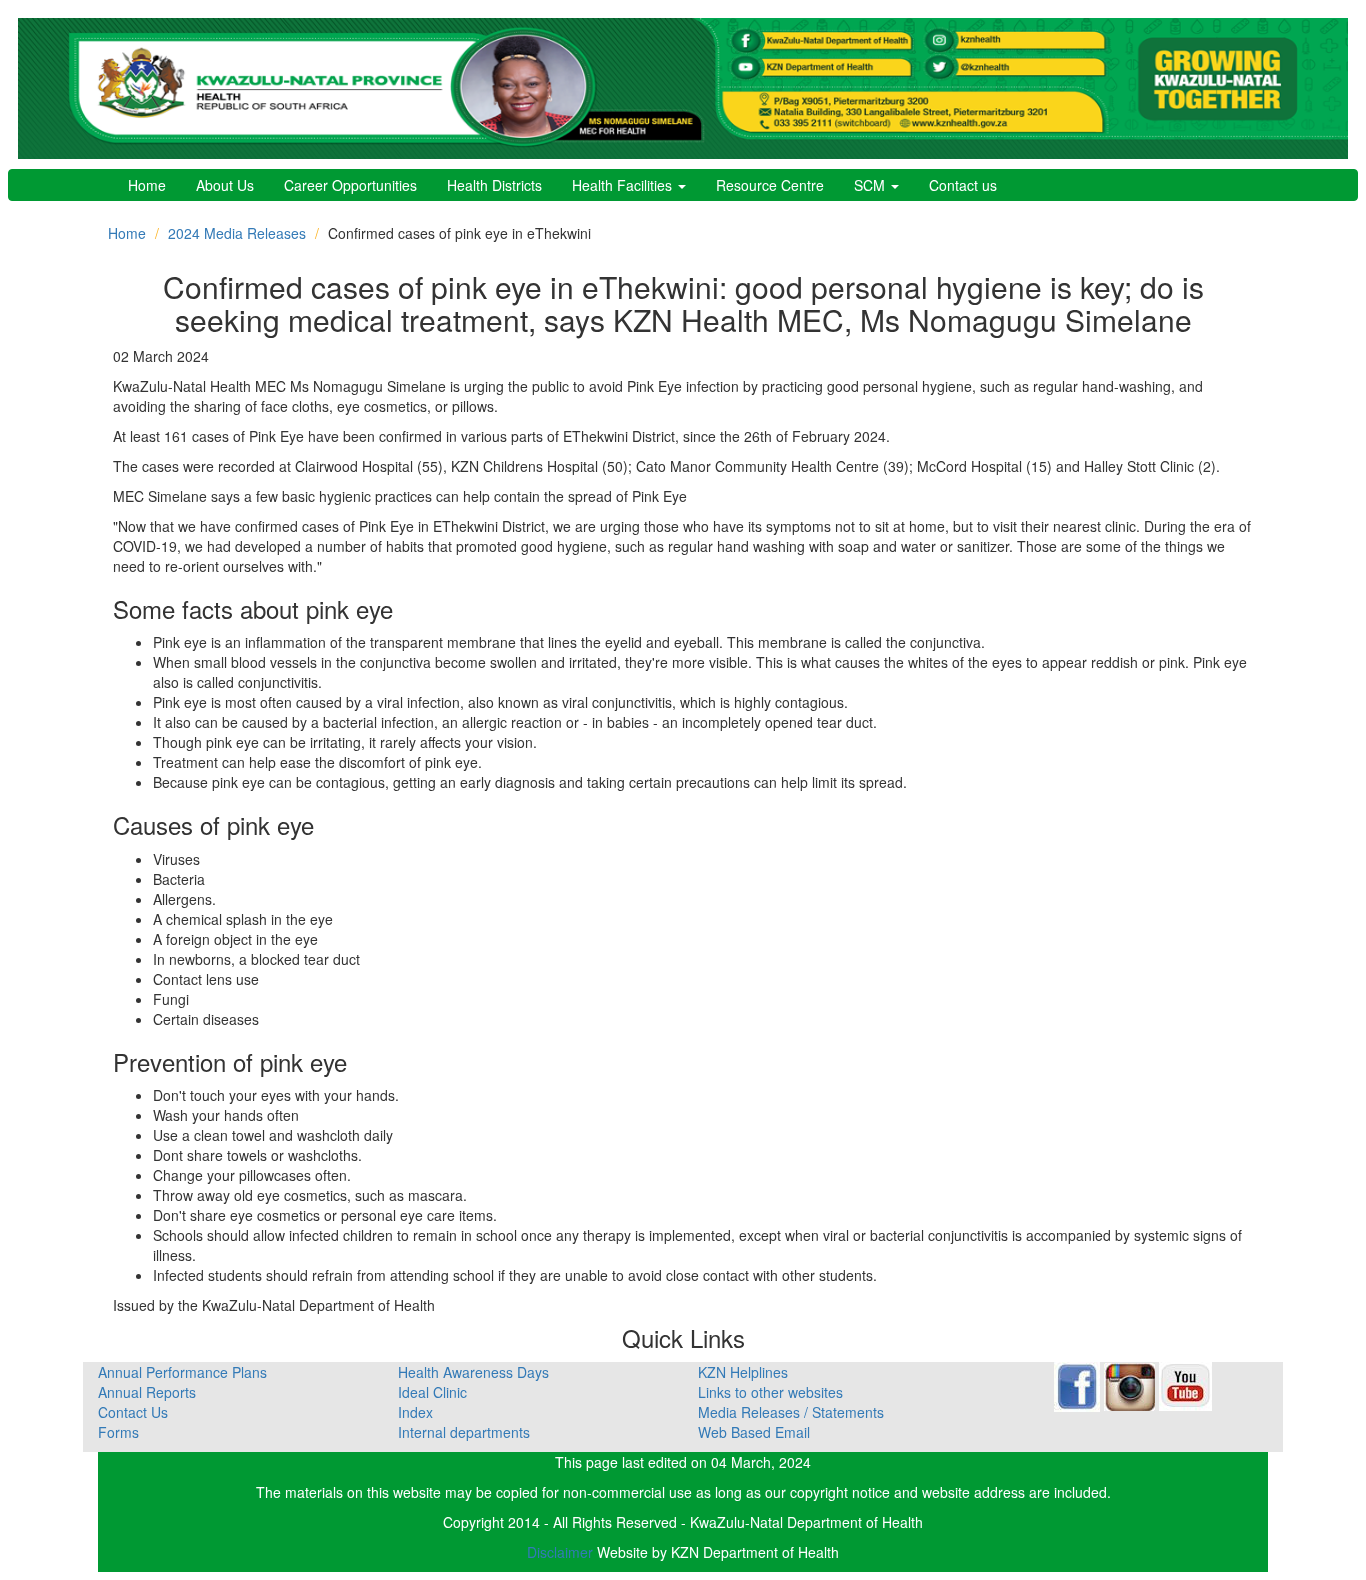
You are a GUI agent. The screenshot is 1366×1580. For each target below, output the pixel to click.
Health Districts (494, 185)
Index (415, 1412)
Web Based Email (754, 1432)
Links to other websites (770, 1392)
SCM (871, 185)
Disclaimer (562, 1552)
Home (147, 185)
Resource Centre (770, 185)
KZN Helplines (743, 1372)
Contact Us (133, 1412)
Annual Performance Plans (182, 1372)
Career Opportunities (350, 185)
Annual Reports (147, 1392)
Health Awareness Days (473, 1372)
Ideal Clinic (432, 1392)
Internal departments (464, 1432)
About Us (225, 185)
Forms (118, 1432)
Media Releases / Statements (791, 1412)
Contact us (963, 185)
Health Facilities (624, 185)
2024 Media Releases (237, 233)
